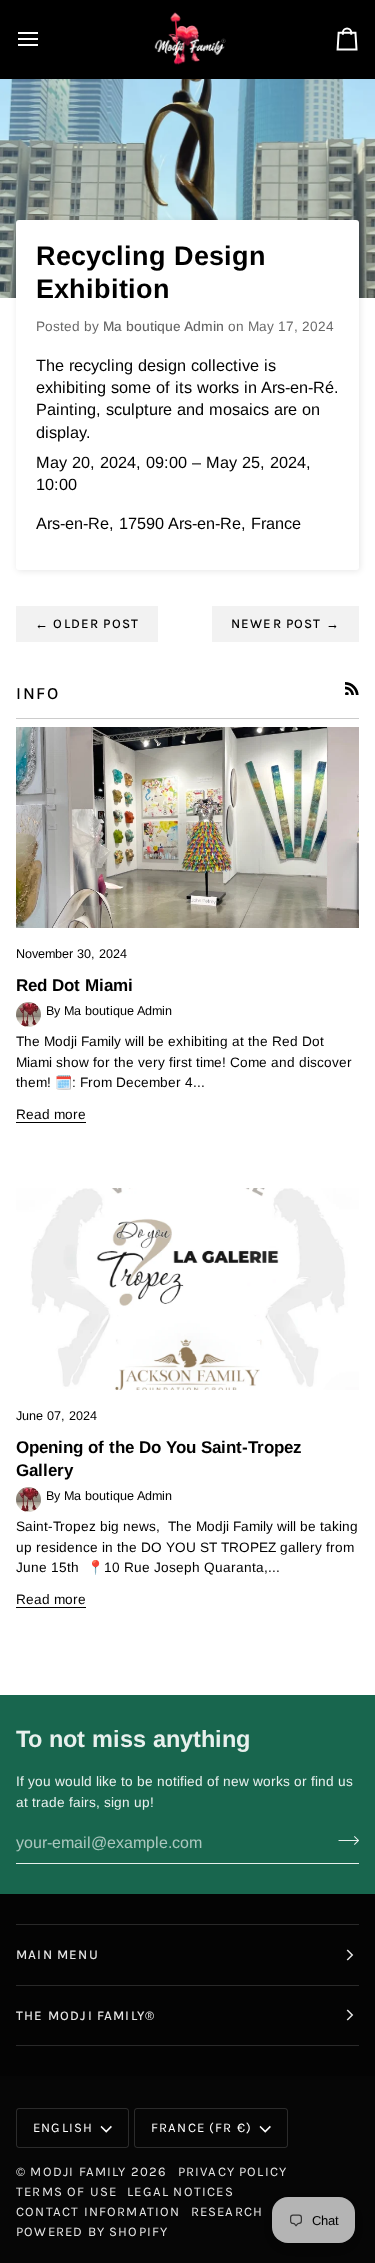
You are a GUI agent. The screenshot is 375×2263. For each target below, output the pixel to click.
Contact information (98, 2211)
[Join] (342, 1840)
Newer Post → (285, 623)
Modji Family (78, 2171)
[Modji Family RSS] (352, 689)
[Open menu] (46, 39)
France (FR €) (201, 2127)
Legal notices (180, 2191)
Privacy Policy (233, 2171)
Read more (51, 1114)
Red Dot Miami (74, 985)
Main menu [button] (57, 1954)
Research (227, 2211)
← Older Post (87, 623)
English (63, 2127)
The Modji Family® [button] (85, 2015)
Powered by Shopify (92, 2231)
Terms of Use (66, 2191)
